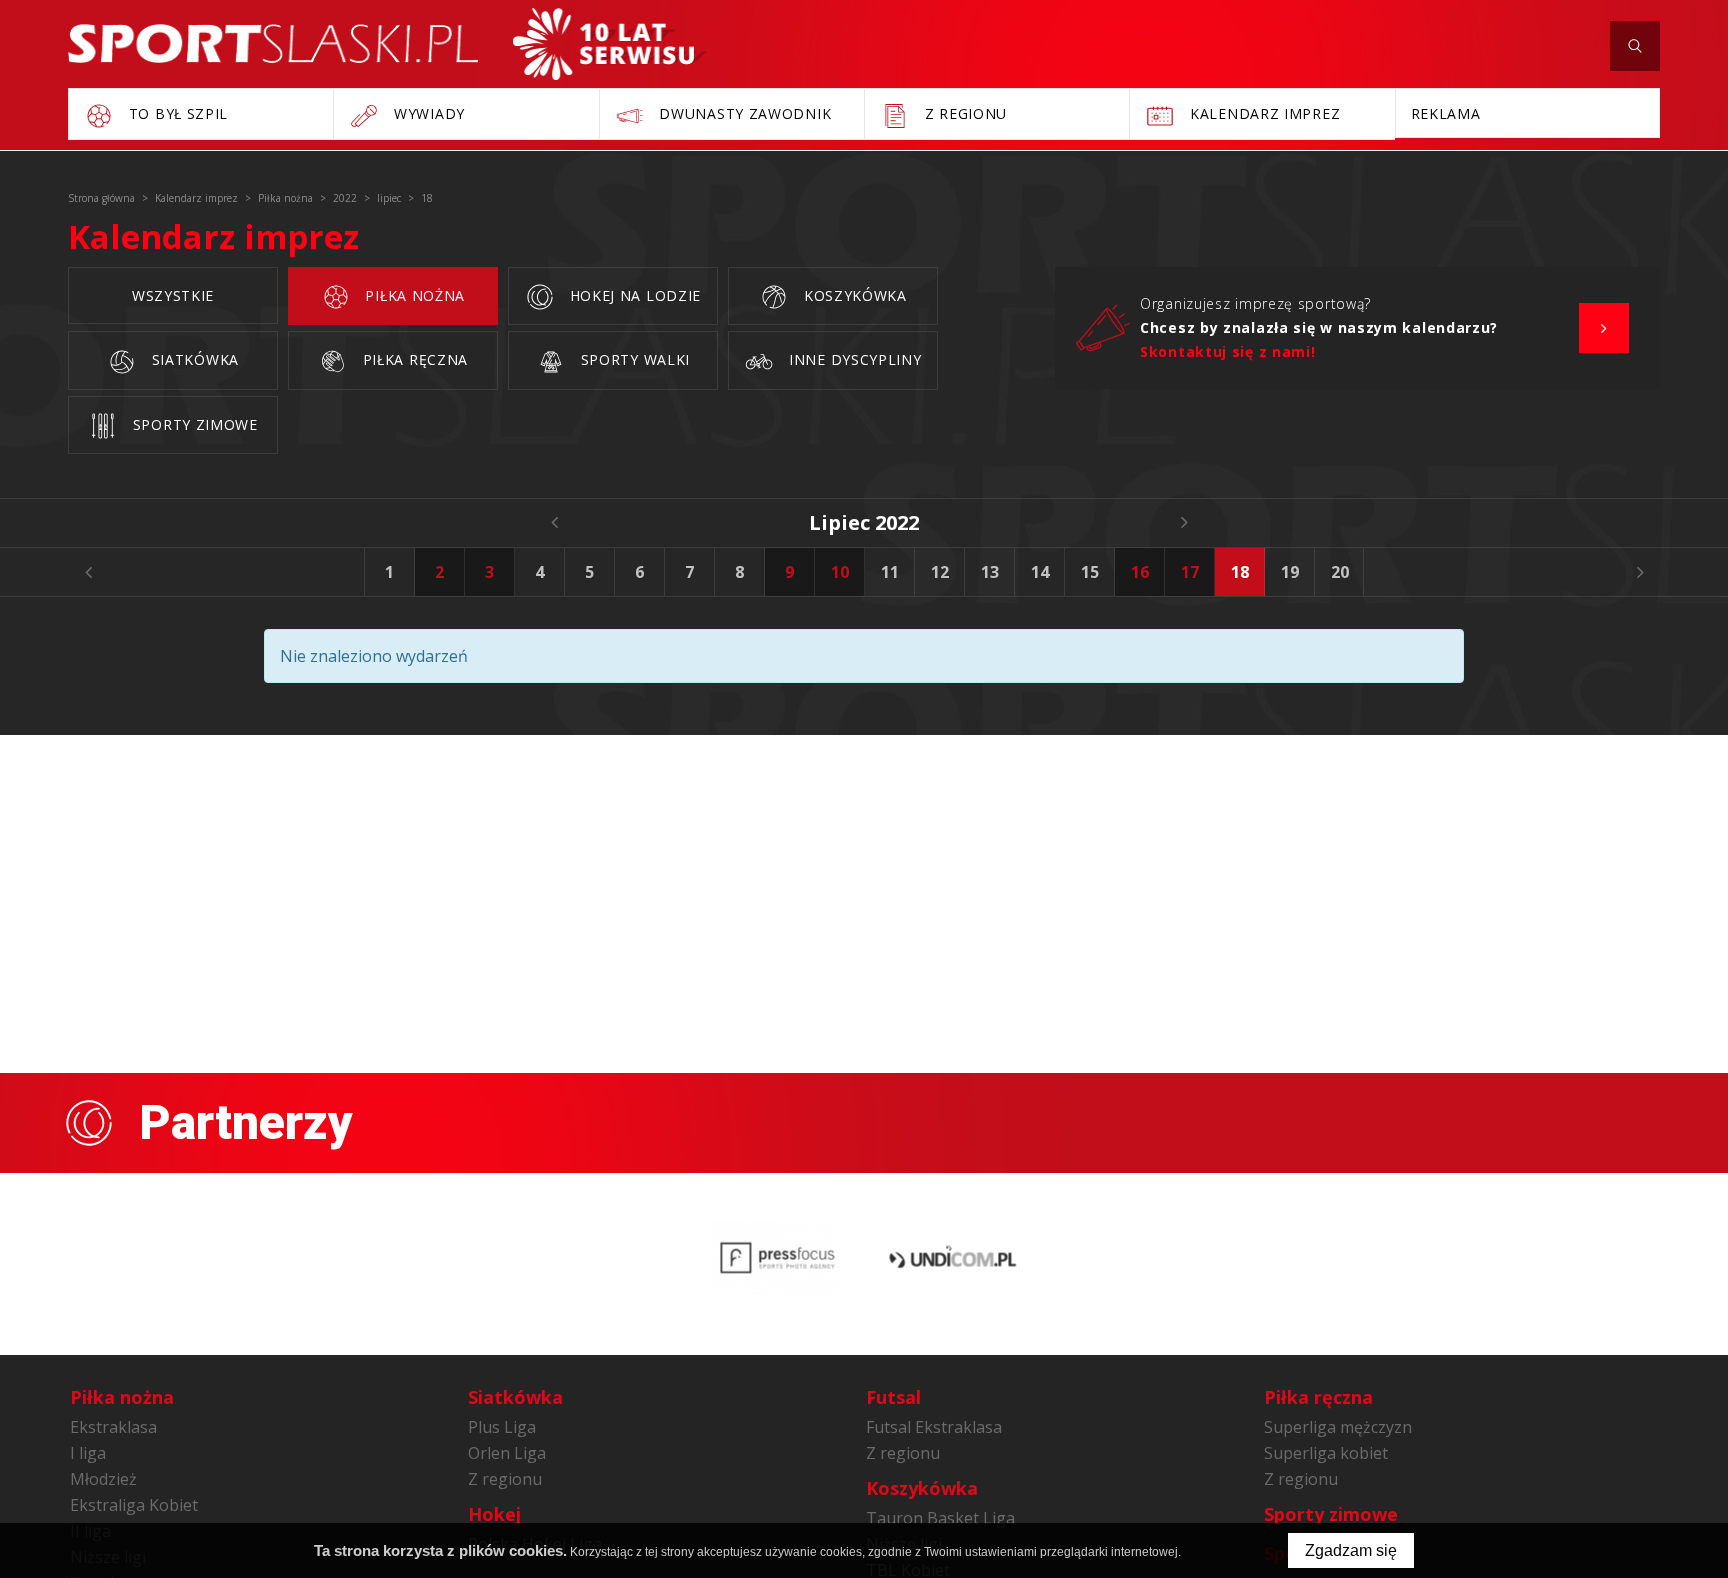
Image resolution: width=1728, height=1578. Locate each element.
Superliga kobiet (1326, 1453)
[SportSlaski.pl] (273, 43)
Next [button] (1640, 572)
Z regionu (505, 1479)
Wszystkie (173, 295)
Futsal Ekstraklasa (934, 1427)
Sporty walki (633, 359)
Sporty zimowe (193, 424)
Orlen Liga (507, 1453)
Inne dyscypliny (852, 359)
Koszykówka (853, 295)
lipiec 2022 (864, 522)
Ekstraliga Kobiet (134, 1505)
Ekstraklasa (113, 1427)
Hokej (494, 1514)
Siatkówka (193, 359)
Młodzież (103, 1479)
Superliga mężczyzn (1338, 1427)
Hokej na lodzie (633, 295)
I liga (88, 1453)
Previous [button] (88, 572)
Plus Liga (502, 1427)
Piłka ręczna (413, 359)
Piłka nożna (413, 295)
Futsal (893, 1397)
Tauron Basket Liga (940, 1518)
